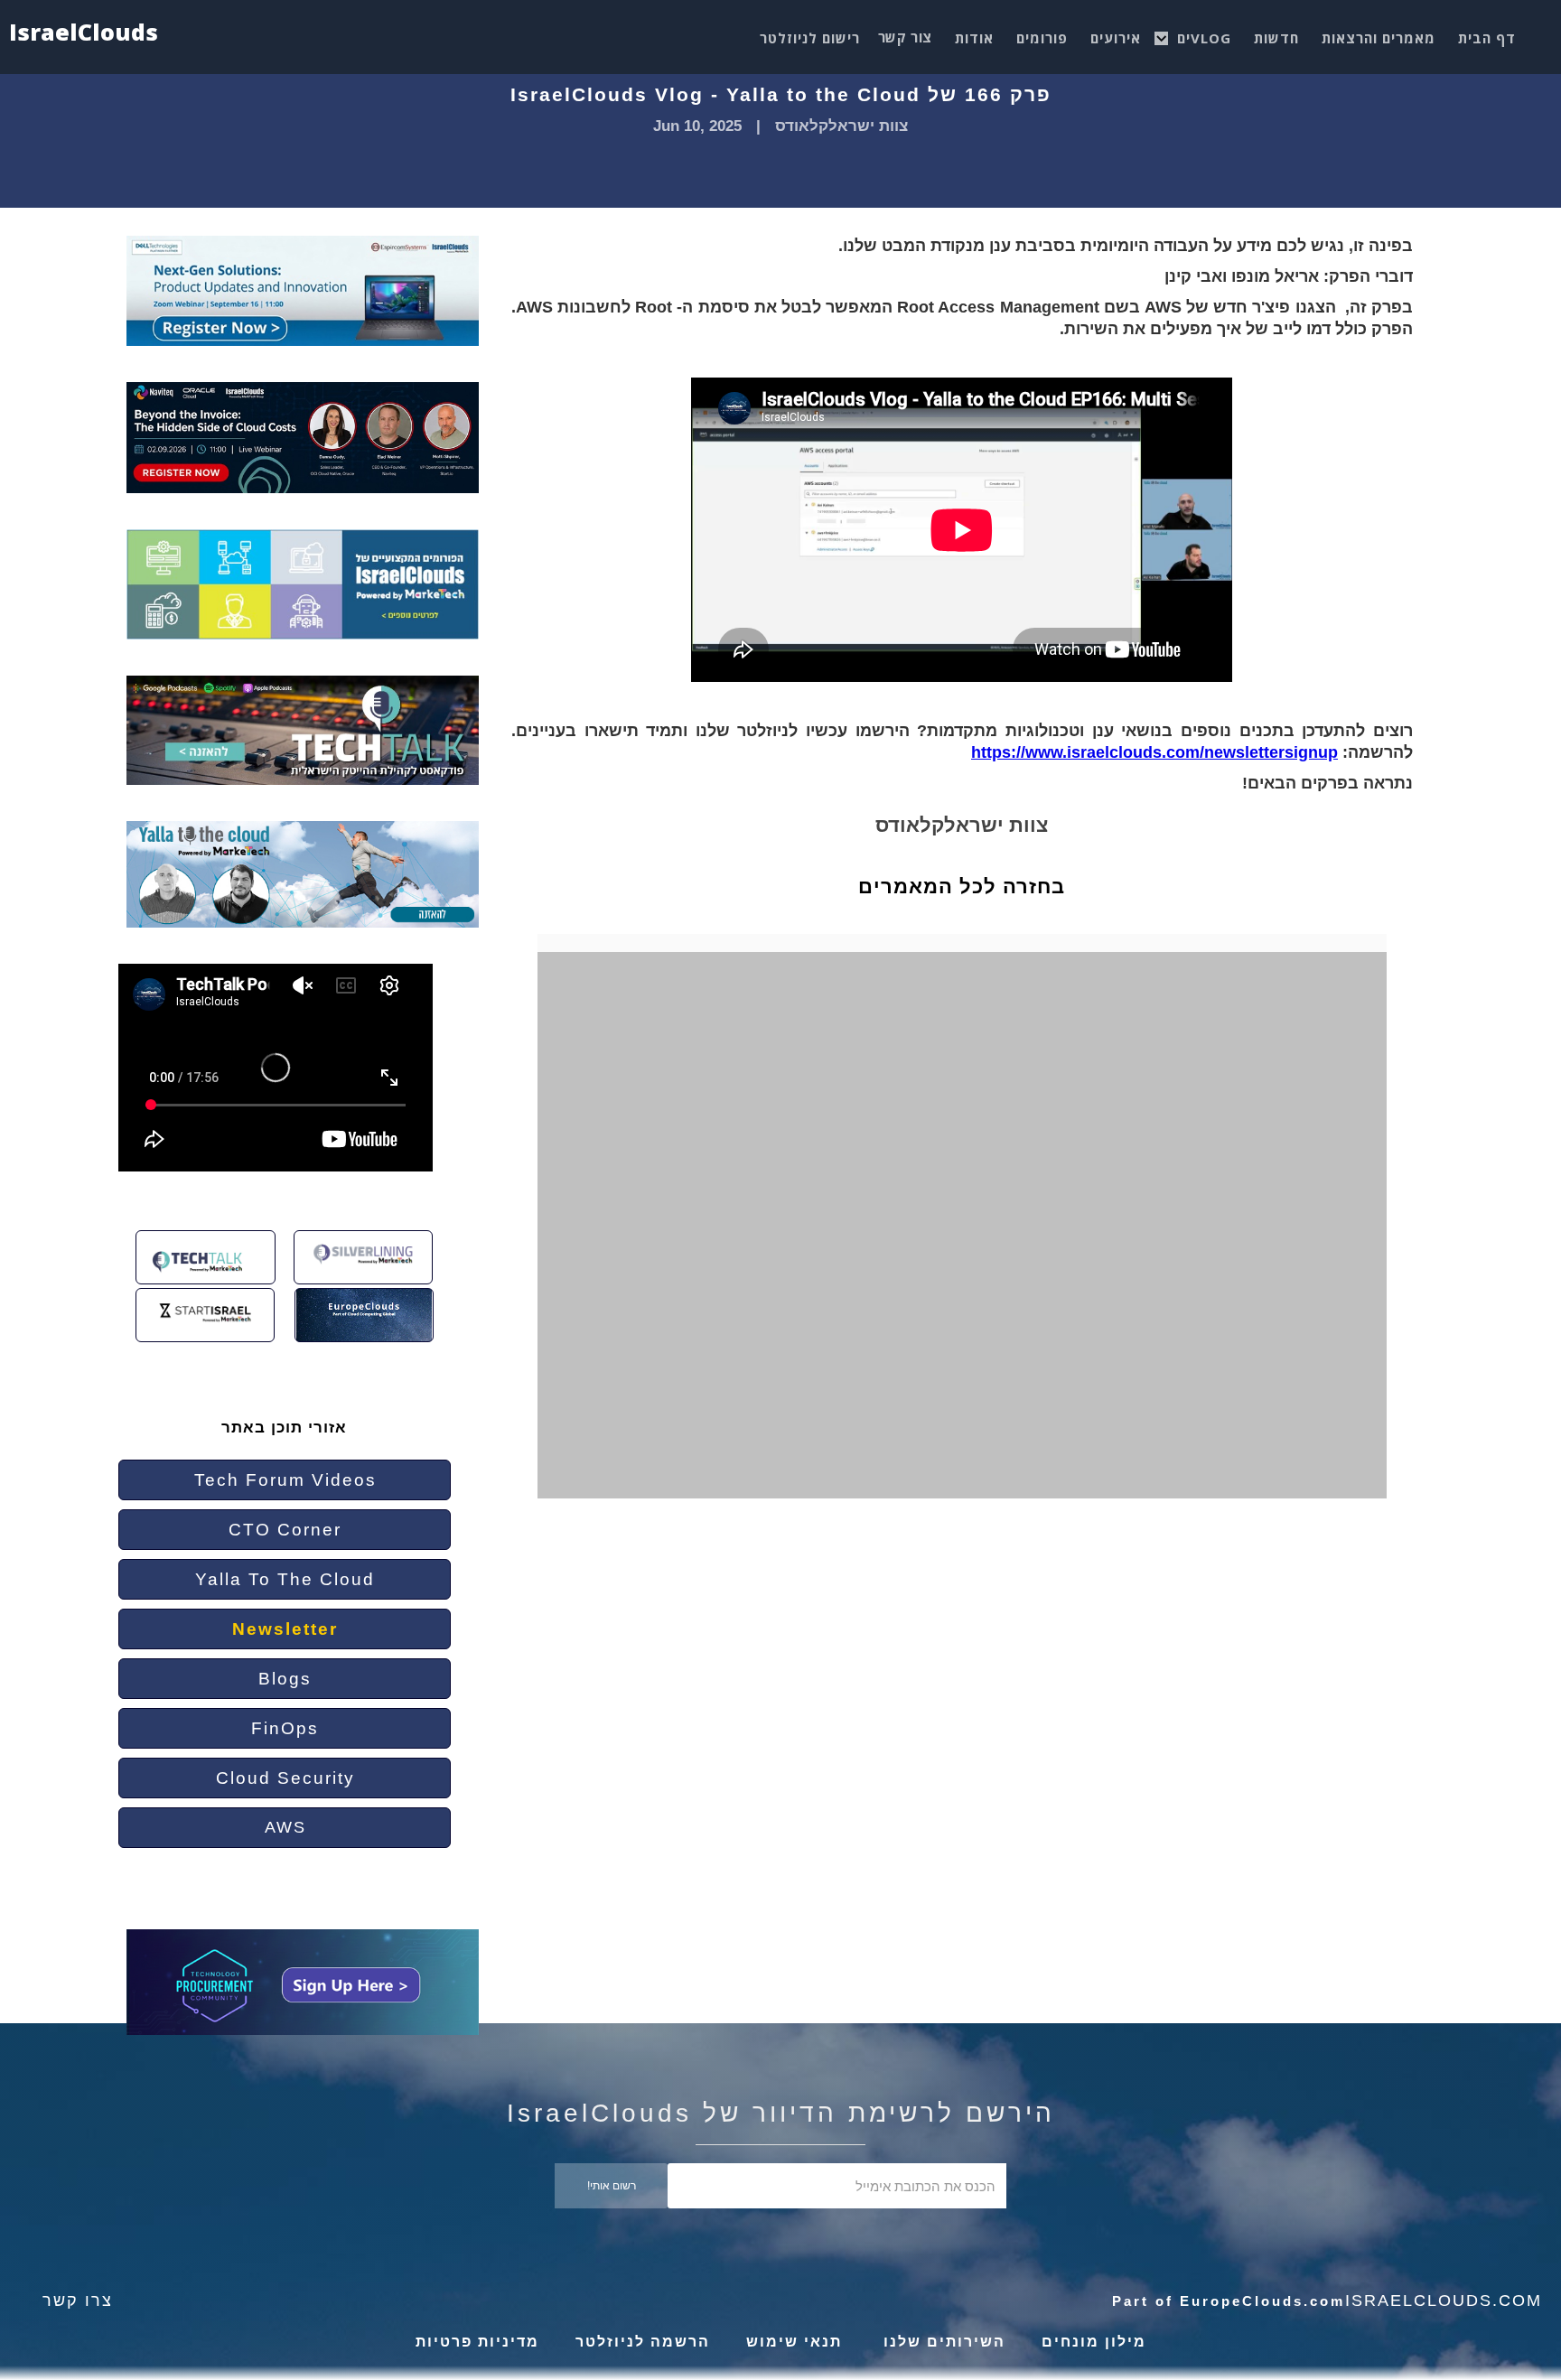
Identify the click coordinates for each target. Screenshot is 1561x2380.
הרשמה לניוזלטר (643, 2342)
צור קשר (905, 37)
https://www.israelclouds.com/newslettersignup (1154, 752)
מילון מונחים (1094, 2342)
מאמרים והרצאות (1379, 38)
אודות (974, 38)
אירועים (1116, 38)
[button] (1204, 33)
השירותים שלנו (942, 2342)
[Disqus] (976, 1250)
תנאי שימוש (794, 2342)
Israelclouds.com (1444, 2301)
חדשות (1276, 38)
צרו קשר (78, 2301)
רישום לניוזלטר (810, 38)
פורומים (1042, 38)
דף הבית (1487, 38)
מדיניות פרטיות (477, 2342)
